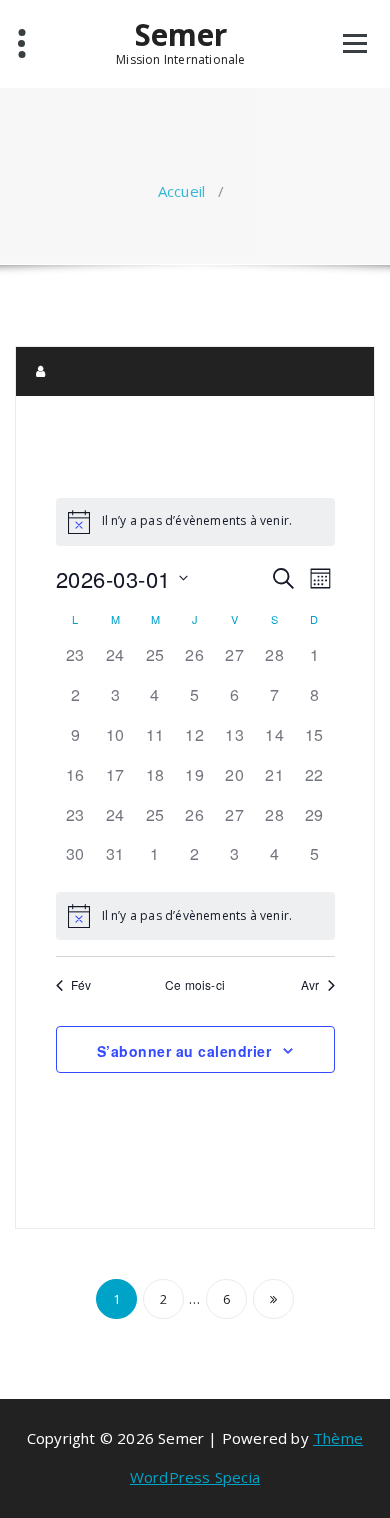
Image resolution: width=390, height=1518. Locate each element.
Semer (181, 35)
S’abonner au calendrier (184, 1051)
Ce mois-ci (195, 985)
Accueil (181, 191)
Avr (310, 985)
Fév (81, 985)
